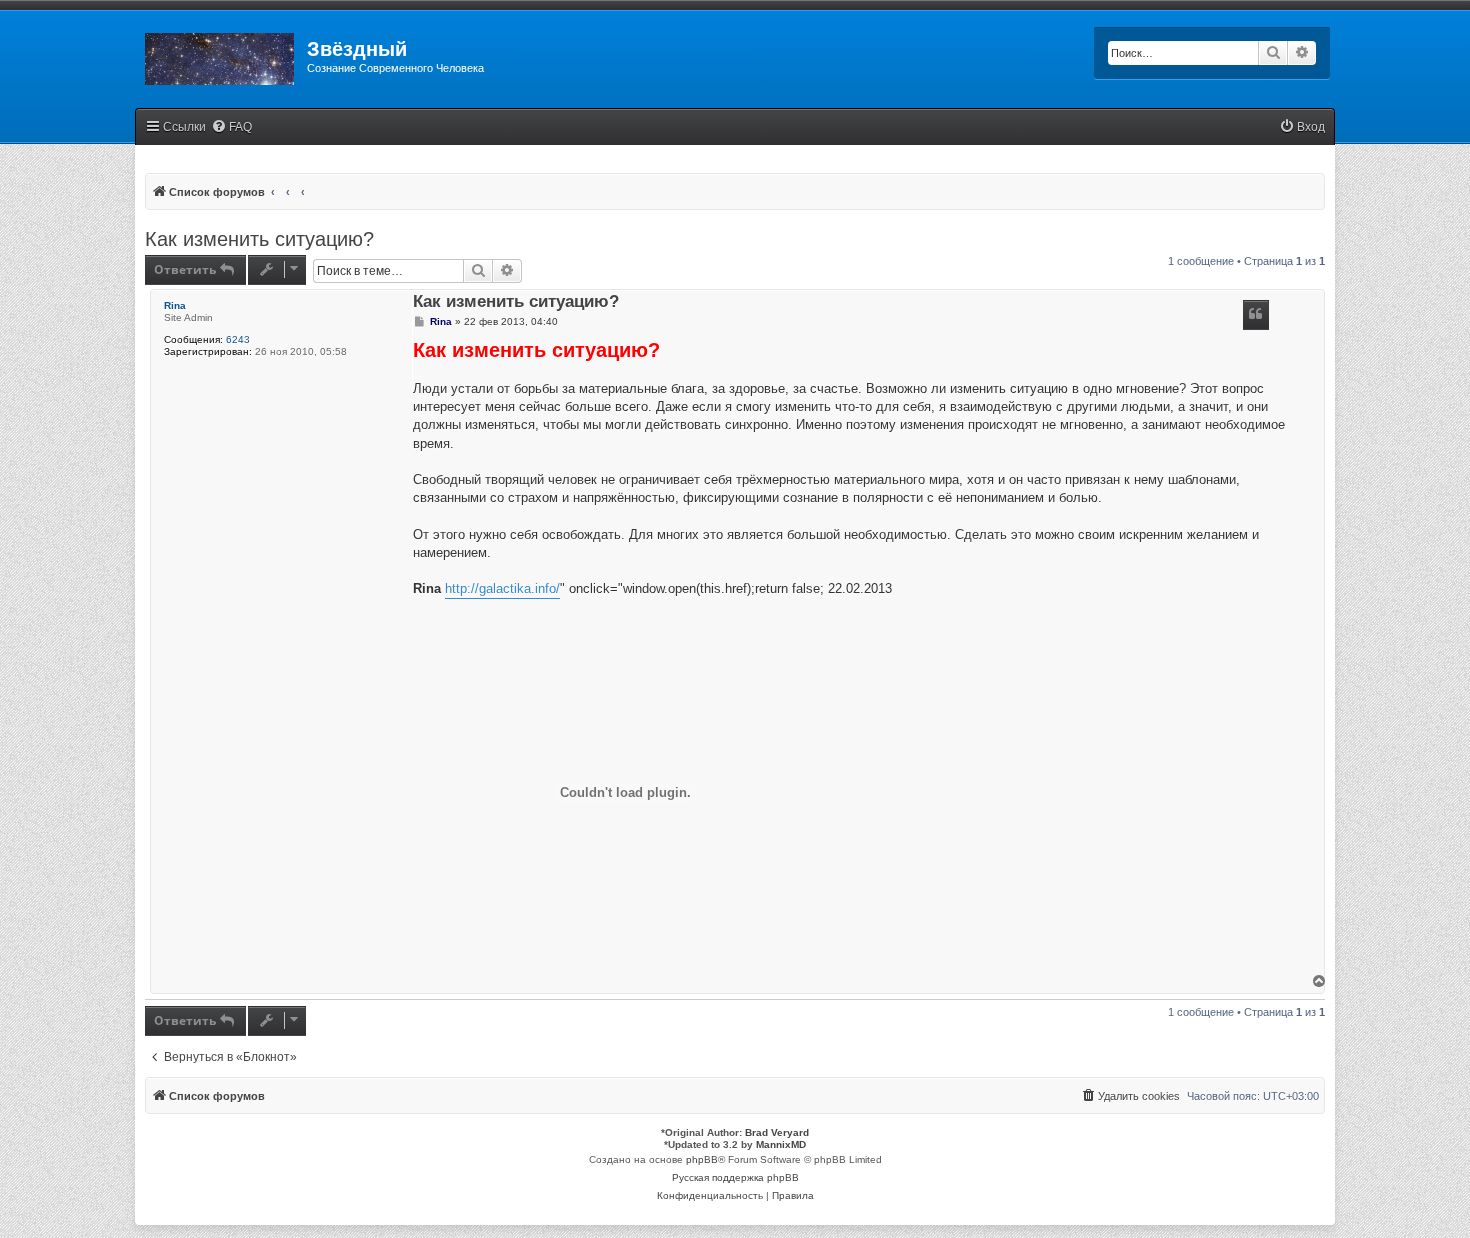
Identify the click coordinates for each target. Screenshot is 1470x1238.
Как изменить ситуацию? (259, 239)
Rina (175, 305)
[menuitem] (231, 127)
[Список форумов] (221, 55)
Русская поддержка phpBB (735, 1177)
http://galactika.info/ (502, 588)
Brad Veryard (777, 1132)
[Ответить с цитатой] (1256, 315)
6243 (238, 339)
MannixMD (781, 1144)
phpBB (702, 1159)
